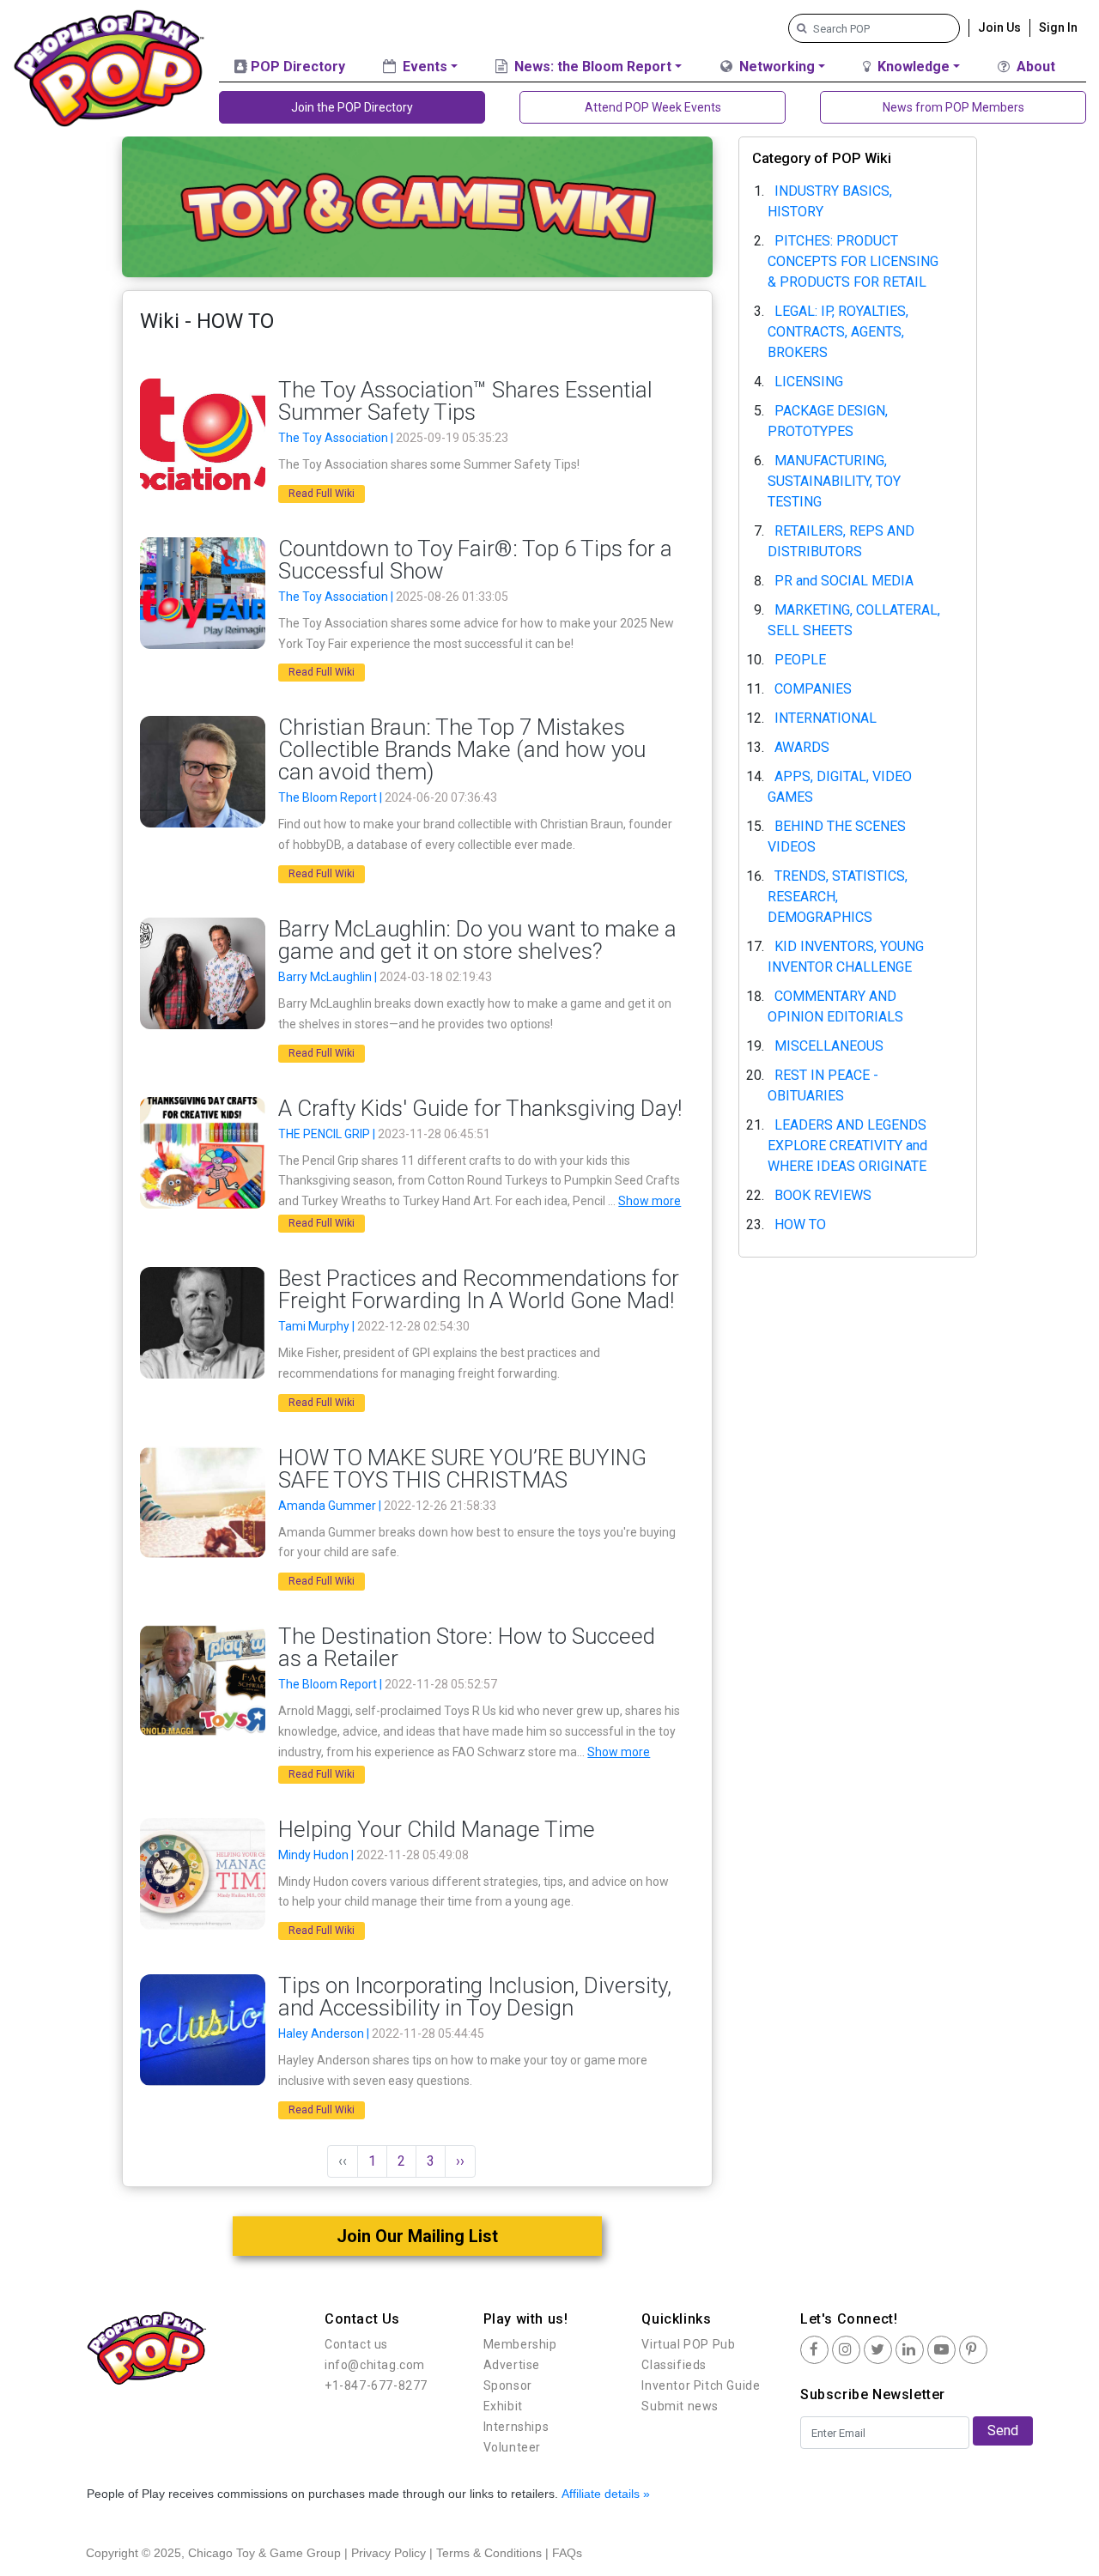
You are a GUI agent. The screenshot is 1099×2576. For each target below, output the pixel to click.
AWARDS (802, 747)
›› (460, 2161)
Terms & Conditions (489, 2553)
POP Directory (296, 67)
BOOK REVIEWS (823, 1195)
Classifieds (674, 2365)
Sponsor (508, 2385)
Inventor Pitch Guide (701, 2385)
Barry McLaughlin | (329, 977)
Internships (516, 2427)
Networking (775, 67)
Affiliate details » (606, 2494)
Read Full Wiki (322, 494)
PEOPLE (800, 660)
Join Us (999, 27)
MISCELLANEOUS (829, 1046)
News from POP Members (953, 107)
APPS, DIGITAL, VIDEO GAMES (840, 787)
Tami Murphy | (318, 1326)
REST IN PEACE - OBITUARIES (823, 1085)
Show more (650, 1201)
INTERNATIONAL (826, 718)
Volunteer (512, 2447)
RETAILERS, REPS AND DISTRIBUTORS (841, 541)
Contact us (356, 2344)
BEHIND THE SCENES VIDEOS (837, 836)
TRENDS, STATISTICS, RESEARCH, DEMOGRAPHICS (838, 897)
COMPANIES (813, 689)
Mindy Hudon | (317, 1855)
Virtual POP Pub (688, 2344)
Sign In (1058, 27)
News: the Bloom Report (591, 67)
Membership (520, 2344)
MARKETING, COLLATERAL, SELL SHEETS (854, 620)
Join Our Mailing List (417, 2236)
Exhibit (503, 2406)
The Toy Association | (337, 438)
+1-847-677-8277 (376, 2385)
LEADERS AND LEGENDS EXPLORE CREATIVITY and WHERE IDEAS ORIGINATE (847, 1146)
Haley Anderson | (325, 2034)
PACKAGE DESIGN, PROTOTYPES (828, 421)
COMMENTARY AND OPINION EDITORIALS (835, 1006)
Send (1003, 2431)
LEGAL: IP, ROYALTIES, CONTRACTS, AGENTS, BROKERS (838, 332)
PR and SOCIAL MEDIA (844, 581)
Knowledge (912, 67)
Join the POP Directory (352, 107)
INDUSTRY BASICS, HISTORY (830, 201)
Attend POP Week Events (653, 107)
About (1034, 67)
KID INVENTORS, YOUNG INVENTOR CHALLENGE (846, 957)
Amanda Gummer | (331, 1506)
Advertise (512, 2365)
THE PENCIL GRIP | (328, 1134)
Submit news (680, 2406)
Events (423, 67)
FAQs (567, 2553)
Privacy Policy (389, 2553)
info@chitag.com (375, 2365)
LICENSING (809, 382)
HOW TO (800, 1224)
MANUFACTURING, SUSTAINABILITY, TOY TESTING (834, 481)
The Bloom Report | (331, 797)
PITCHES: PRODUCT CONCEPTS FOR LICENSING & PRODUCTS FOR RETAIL (853, 261)
